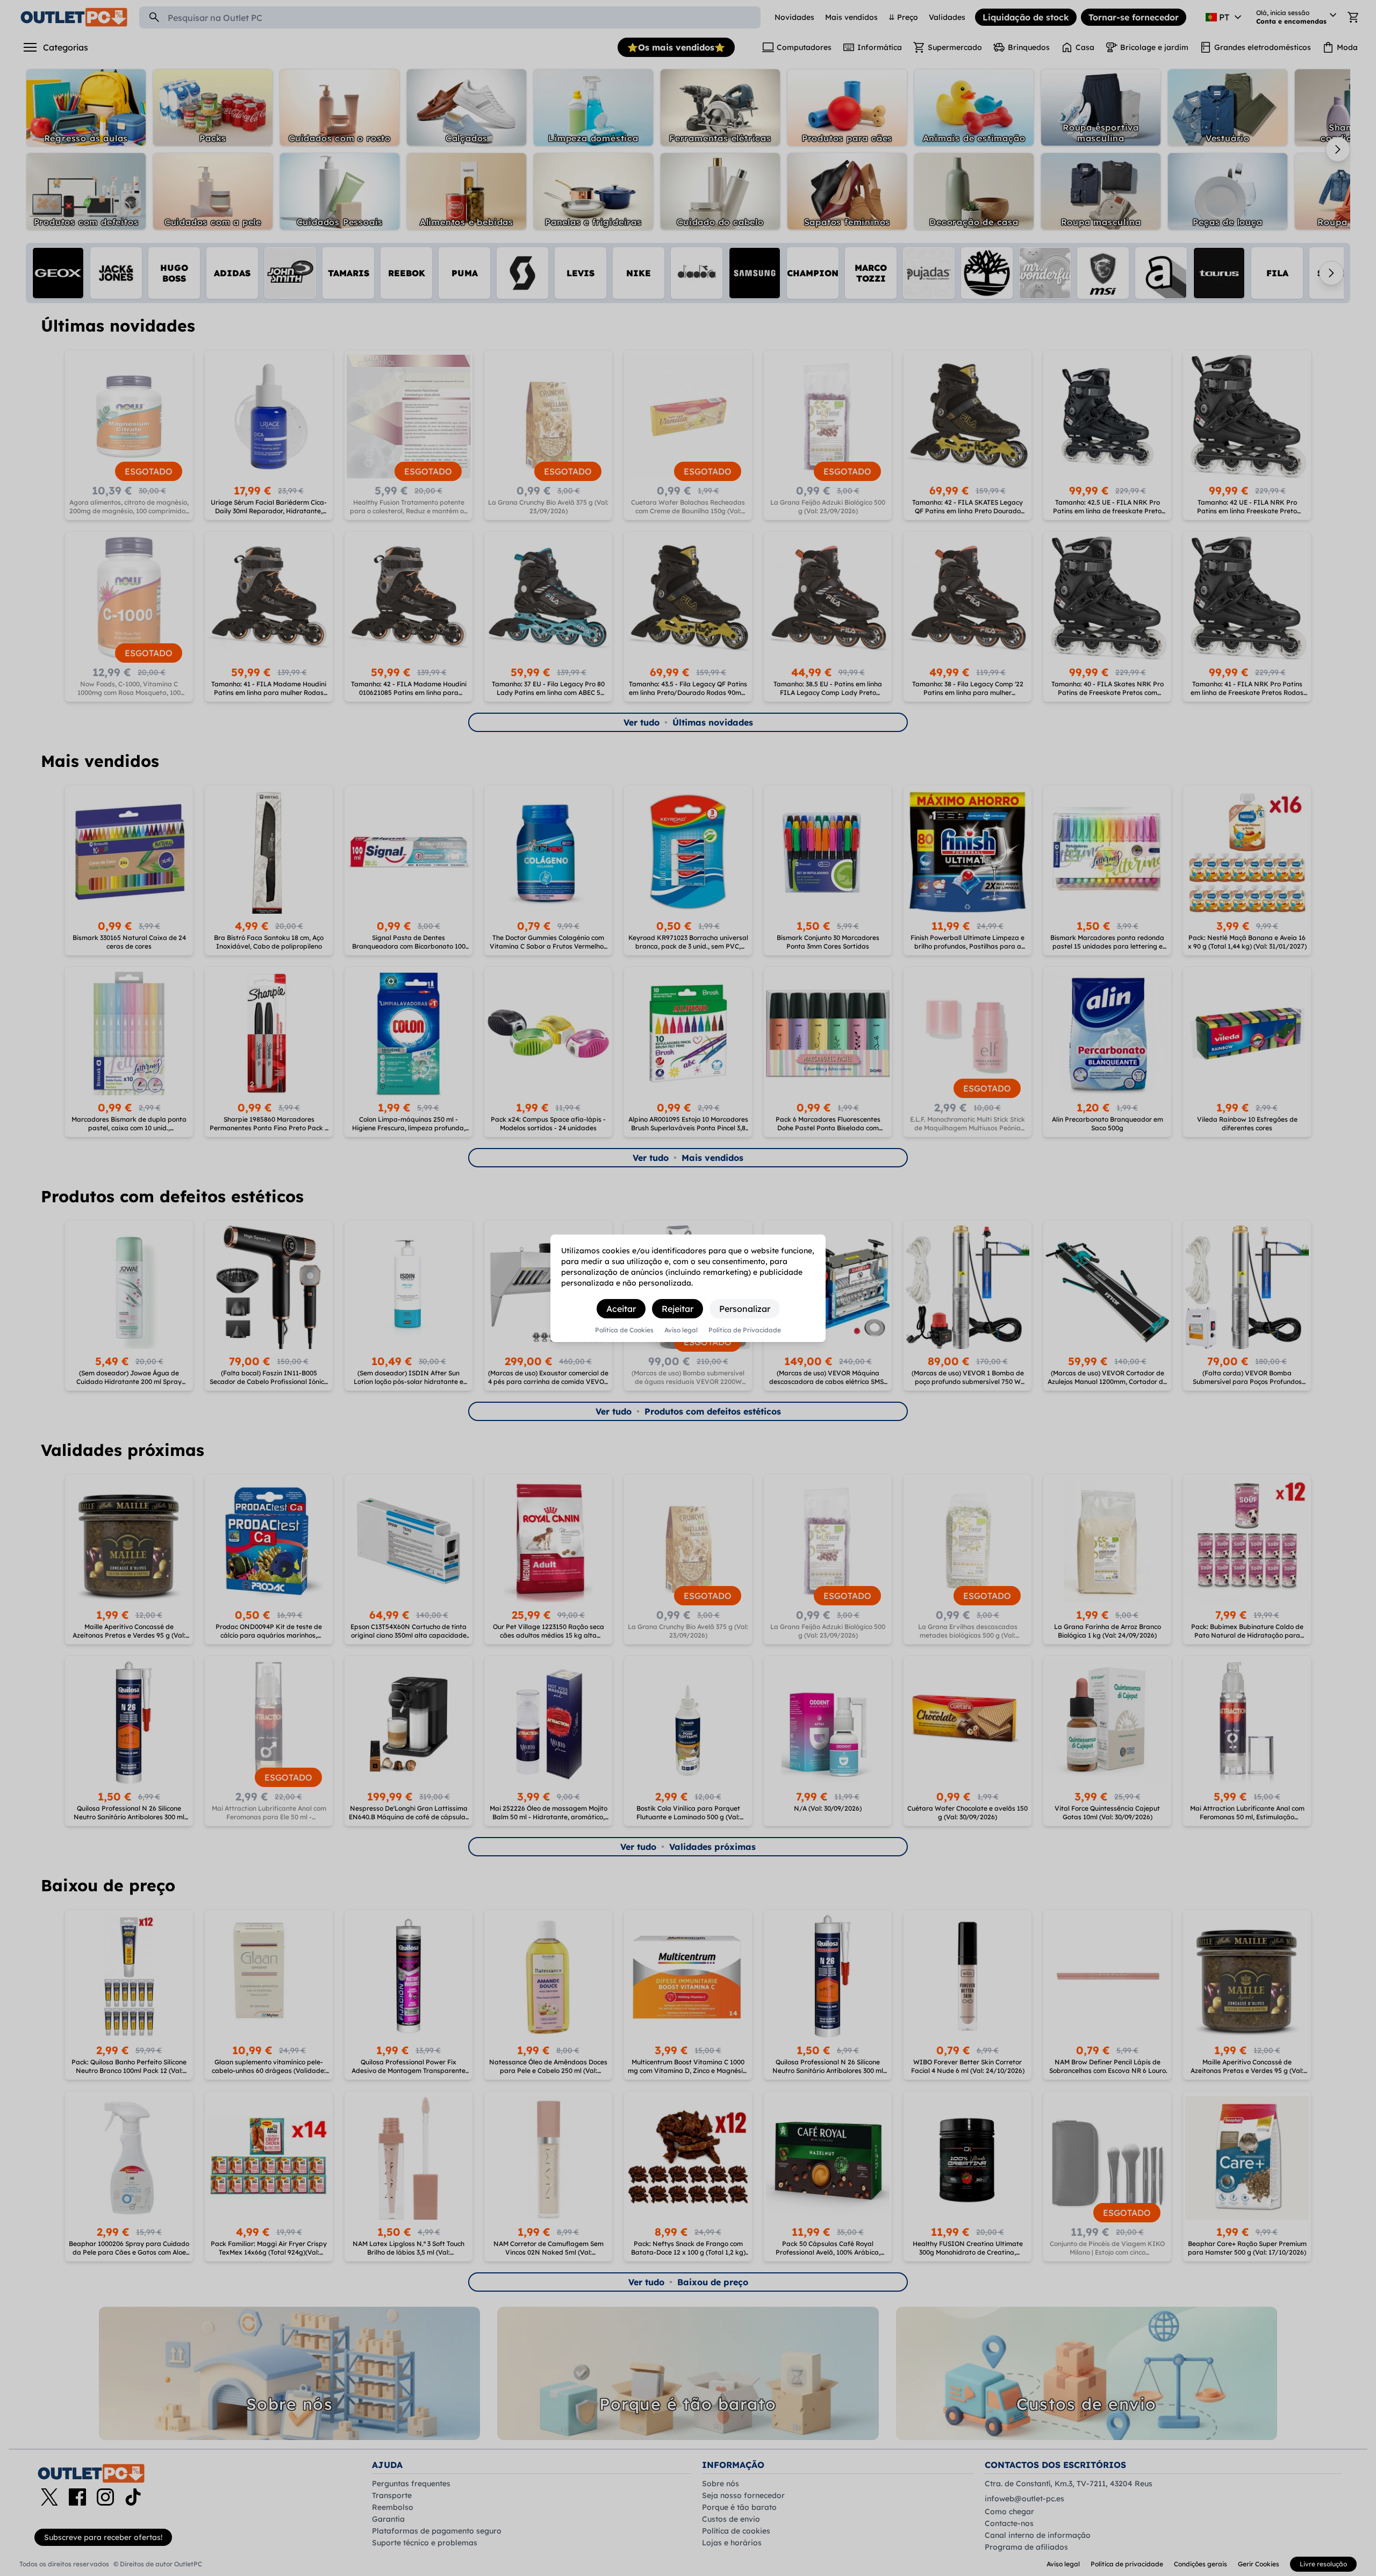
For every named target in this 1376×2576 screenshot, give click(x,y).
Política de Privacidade (745, 1330)
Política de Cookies (624, 1330)
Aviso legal (681, 1330)
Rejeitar (678, 1309)
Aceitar (621, 1309)
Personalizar (745, 1309)
